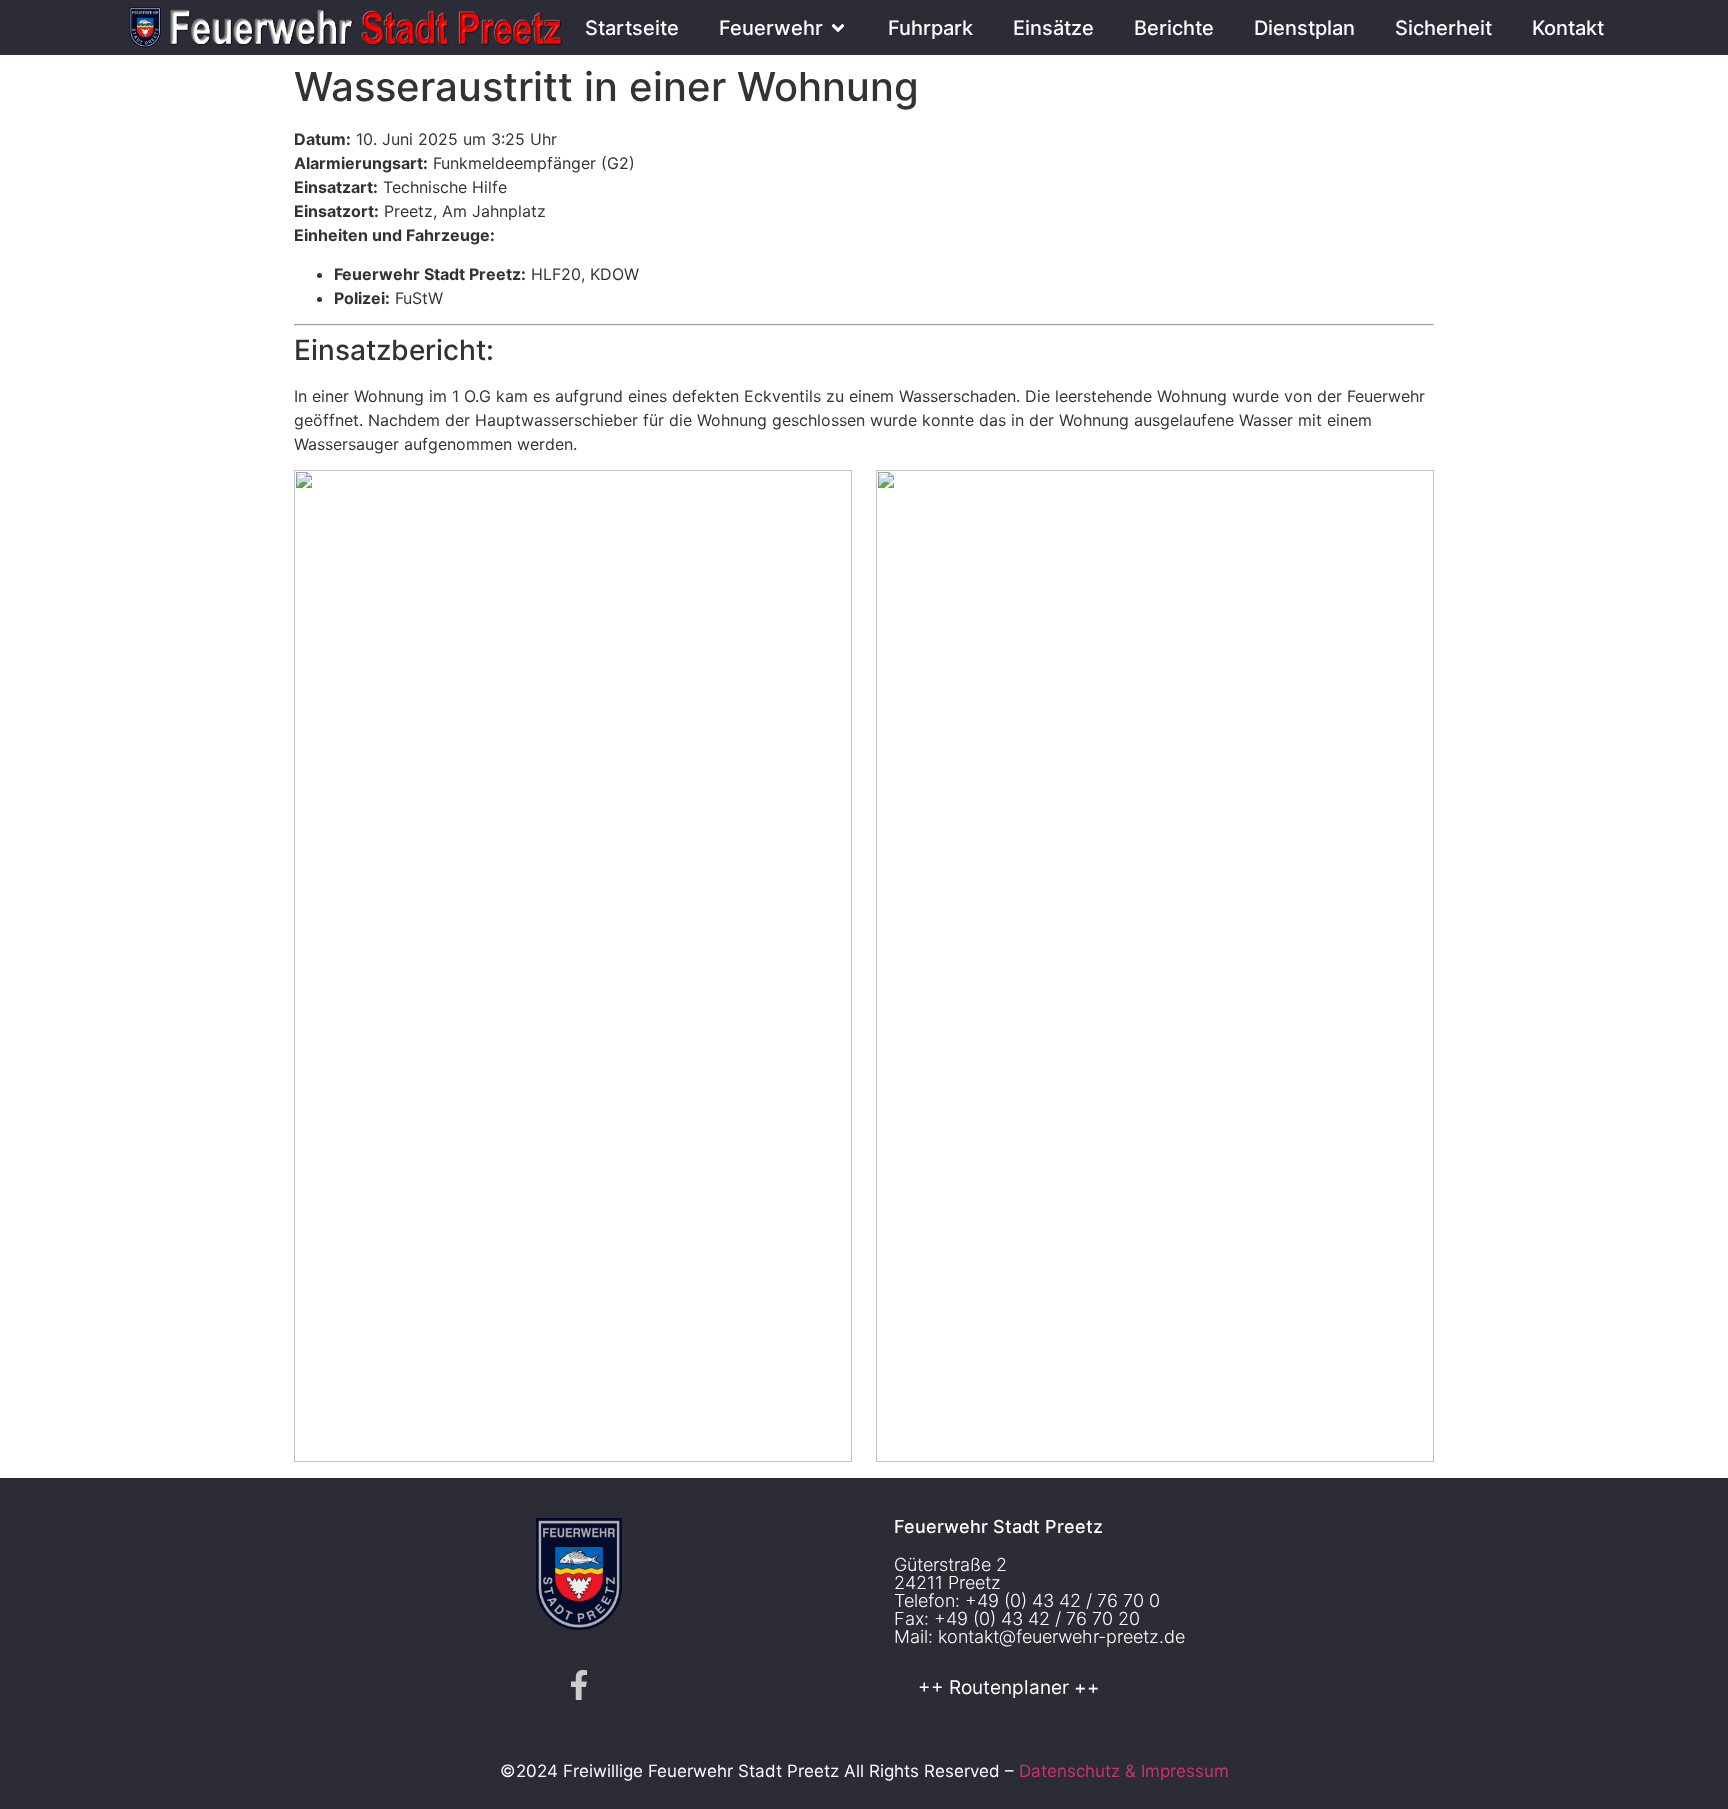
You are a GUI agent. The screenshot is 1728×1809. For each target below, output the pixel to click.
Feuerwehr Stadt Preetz (998, 1526)
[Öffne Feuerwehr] (838, 28)
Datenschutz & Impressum (1124, 1771)
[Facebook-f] (579, 1685)
